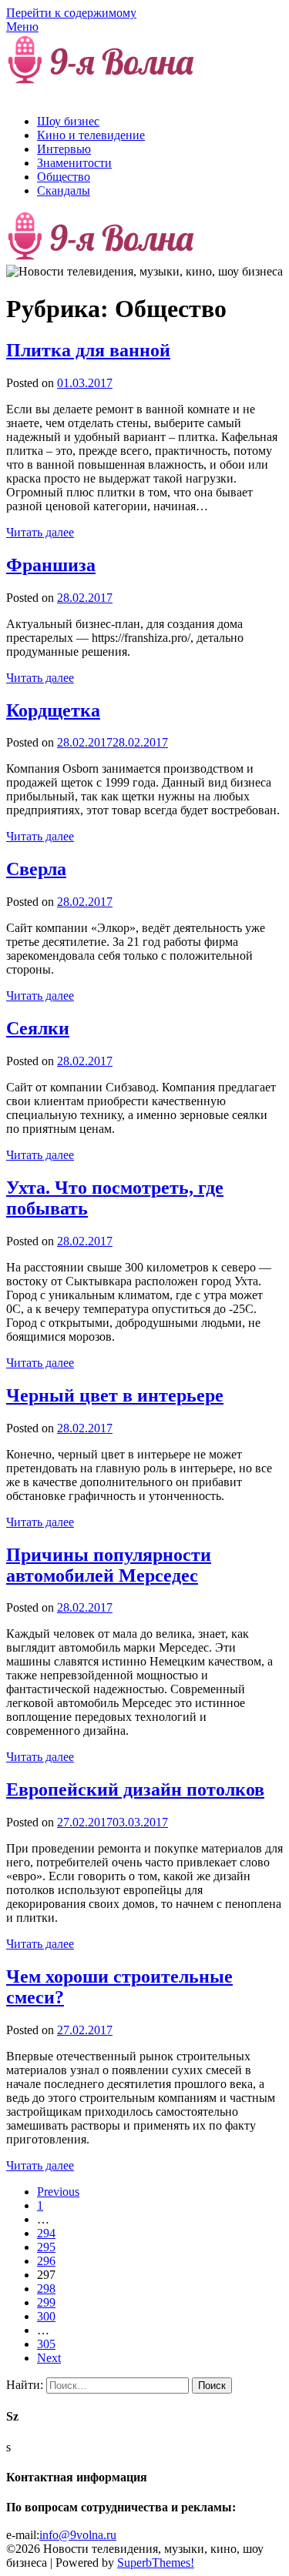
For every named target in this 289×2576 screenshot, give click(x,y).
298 (46, 2289)
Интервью (64, 149)
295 (46, 2247)
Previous (58, 2192)
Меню (22, 27)
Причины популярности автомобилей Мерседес (109, 1565)
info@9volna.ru (78, 2535)
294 (46, 2233)
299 (46, 2302)
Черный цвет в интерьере (115, 1395)
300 (46, 2316)
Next (49, 2358)
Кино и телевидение (91, 135)
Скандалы (64, 190)
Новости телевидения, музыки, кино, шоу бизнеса (127, 88)
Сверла (36, 869)
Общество (64, 177)
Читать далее (40, 532)
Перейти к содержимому (71, 13)
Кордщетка (53, 710)
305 (46, 2344)
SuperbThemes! (156, 2563)
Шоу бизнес (68, 121)
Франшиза (51, 565)
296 (46, 2261)
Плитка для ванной (88, 350)
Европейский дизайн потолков (135, 1789)
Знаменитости (74, 163)
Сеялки (38, 1028)
